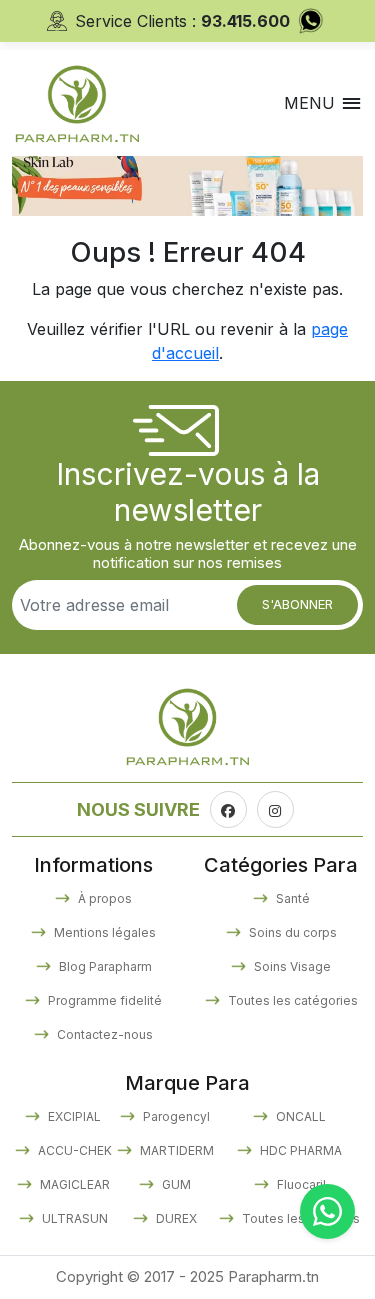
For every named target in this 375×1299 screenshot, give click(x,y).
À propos (103, 898)
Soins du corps (291, 932)
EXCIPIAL (73, 1116)
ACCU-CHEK (73, 1150)
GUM (175, 1184)
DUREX (175, 1218)
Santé (291, 898)
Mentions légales (103, 932)
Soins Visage (291, 966)
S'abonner (297, 604)
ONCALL (299, 1116)
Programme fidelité (103, 1000)
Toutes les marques (299, 1218)
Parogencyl (175, 1116)
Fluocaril (300, 1184)
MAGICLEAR (73, 1184)
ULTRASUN (73, 1218)
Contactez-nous (103, 1034)
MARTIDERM (175, 1150)
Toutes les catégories (291, 1000)
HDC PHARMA (299, 1150)
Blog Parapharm (104, 966)
